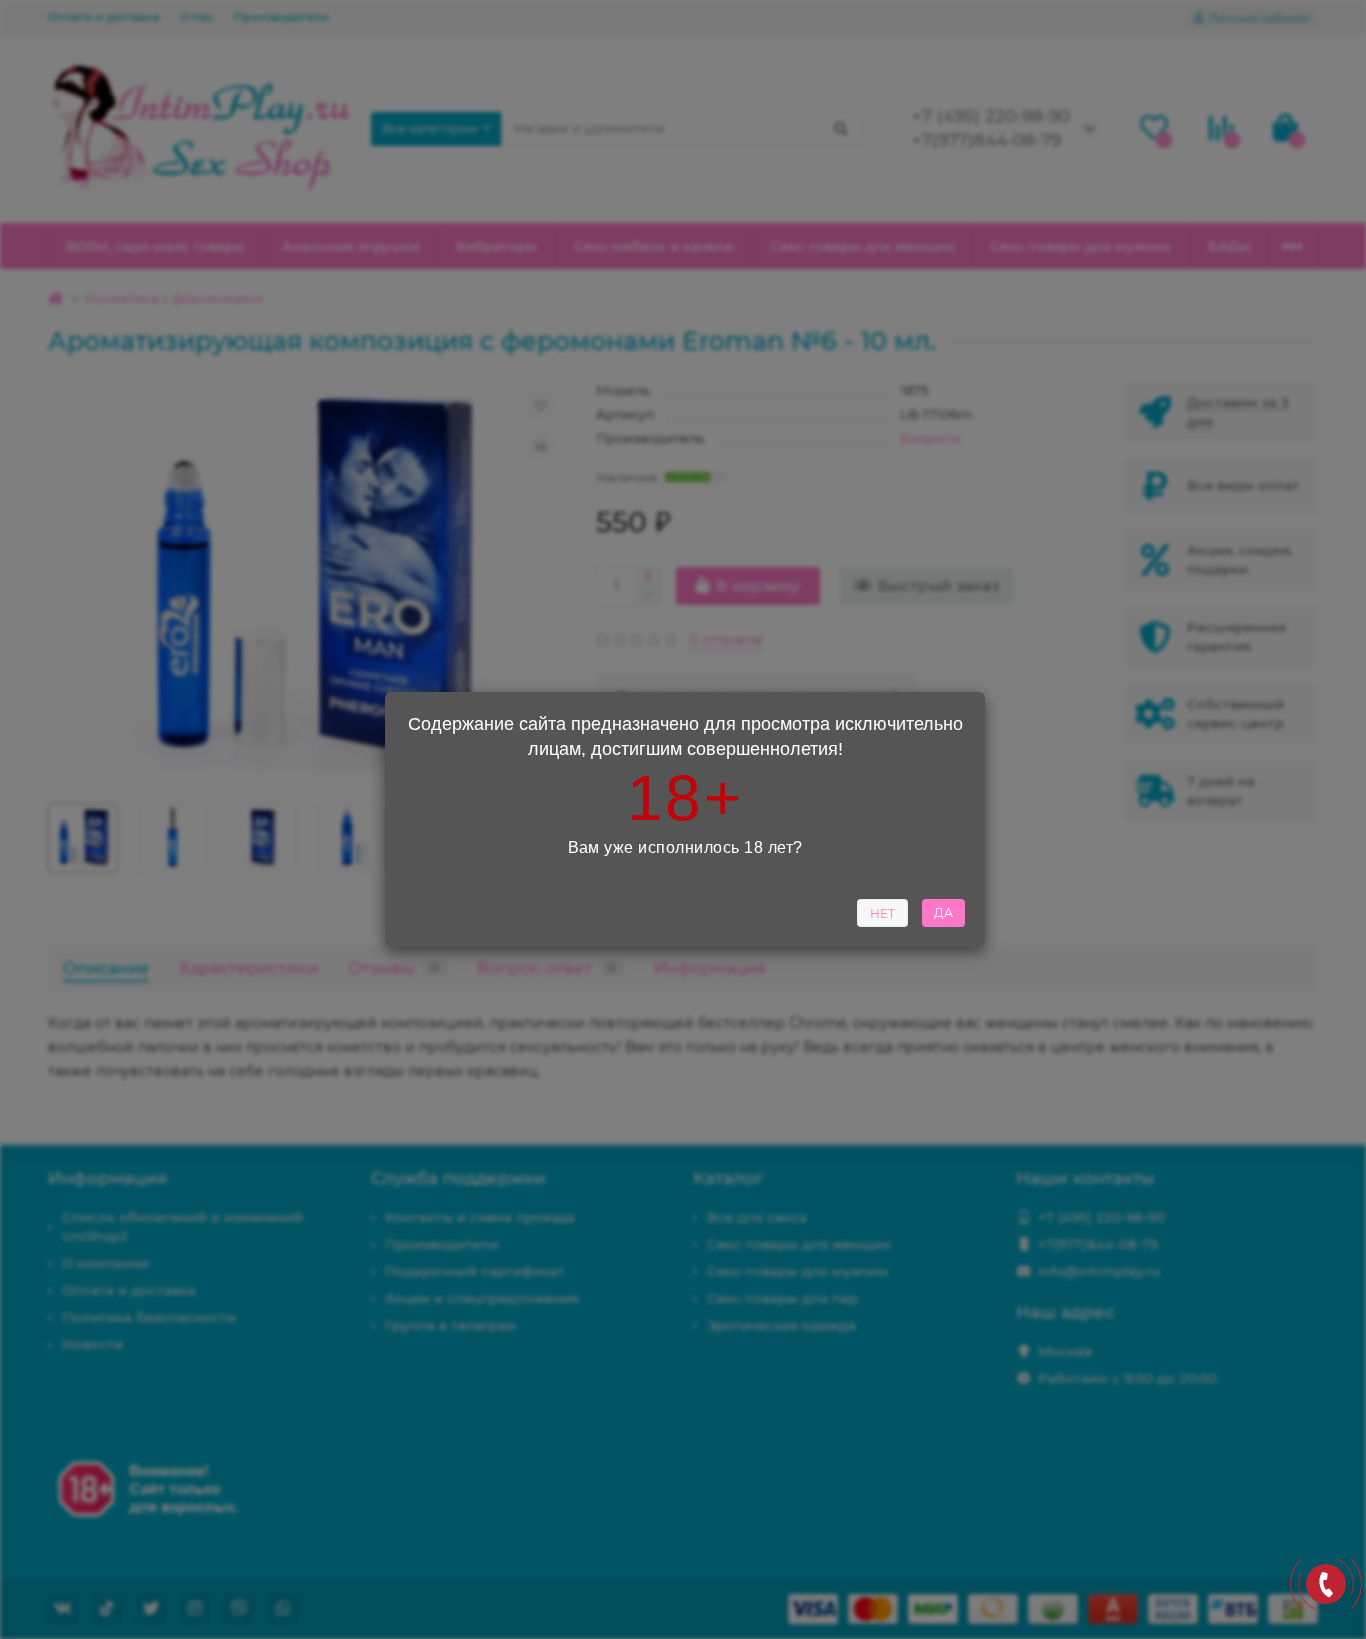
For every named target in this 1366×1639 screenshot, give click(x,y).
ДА (943, 912)
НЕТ (882, 913)
